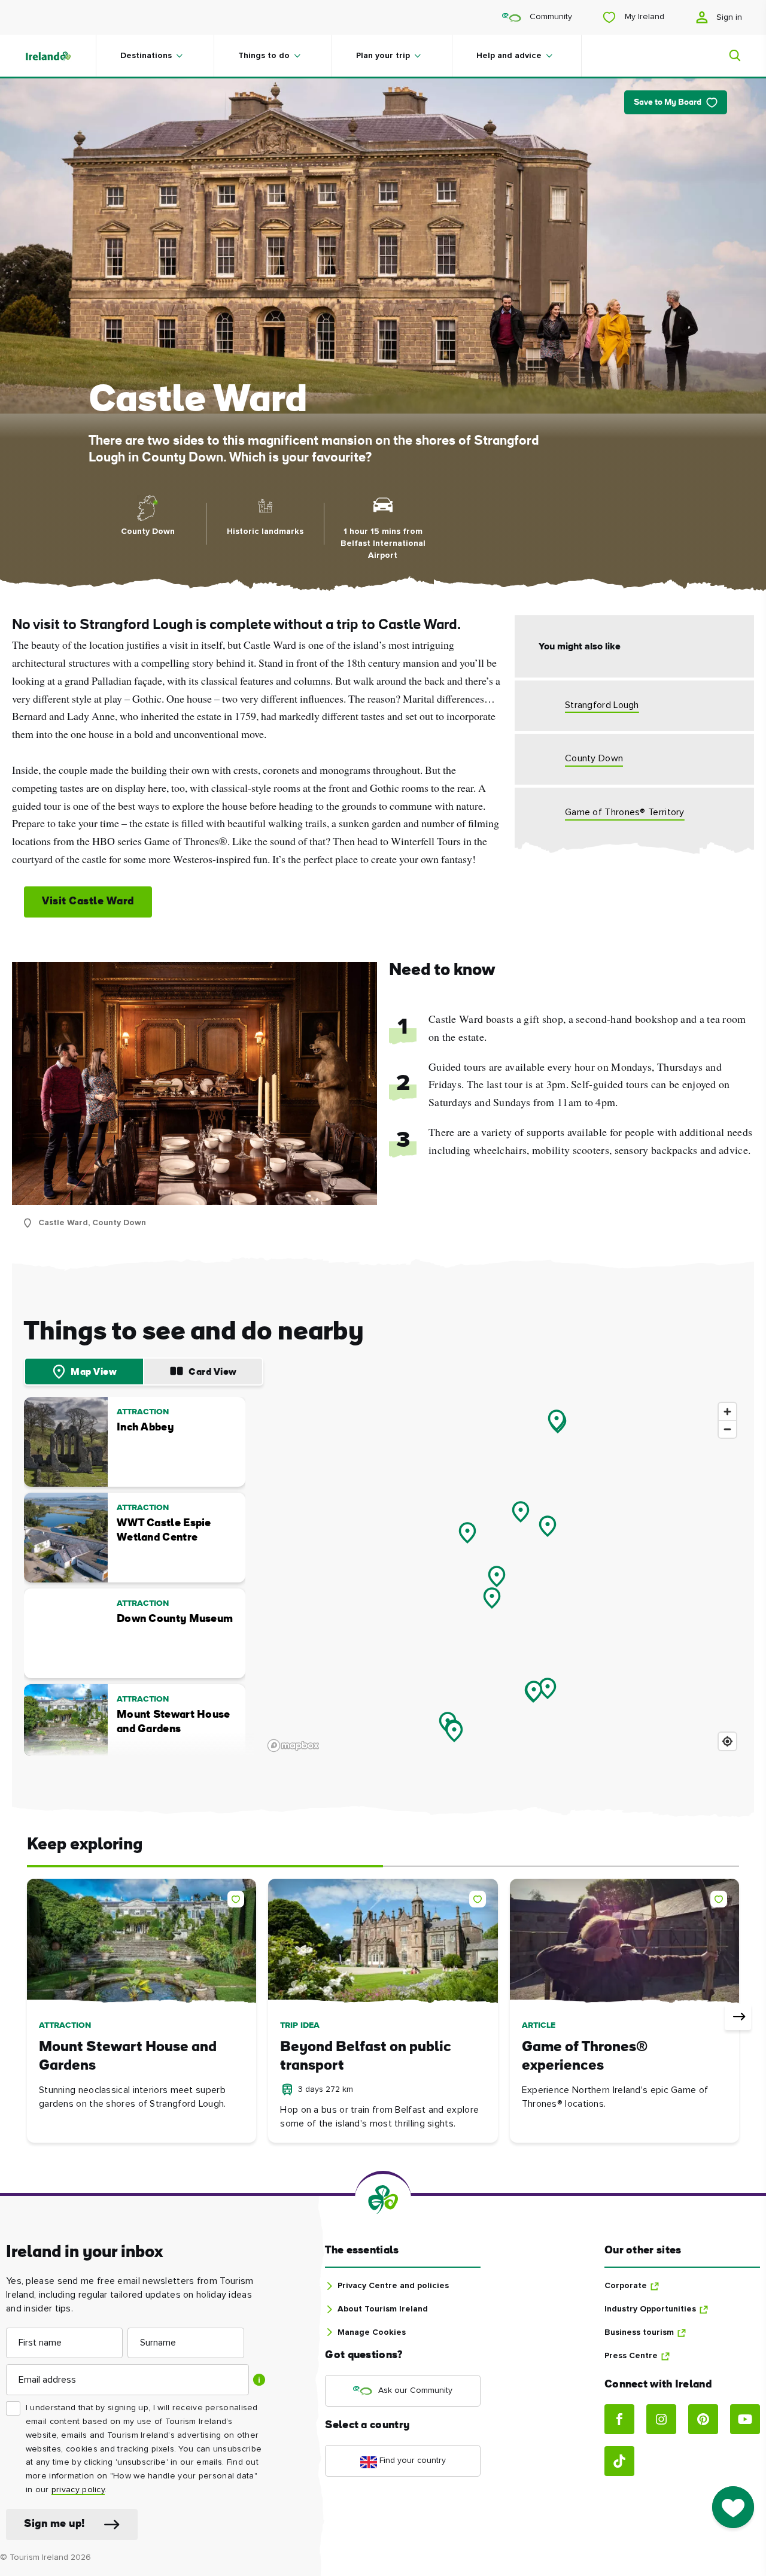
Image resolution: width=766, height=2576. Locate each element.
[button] (238, 1897)
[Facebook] (619, 2419)
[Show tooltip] (259, 2380)
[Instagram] (661, 2419)
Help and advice (509, 56)
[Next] (738, 2017)
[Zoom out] (727, 1429)
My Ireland (643, 17)
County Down (594, 758)
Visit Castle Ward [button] (88, 902)
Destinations (146, 56)
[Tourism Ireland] (60, 56)
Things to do (264, 56)
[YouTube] (745, 2419)
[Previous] (28, 2017)
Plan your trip (383, 56)
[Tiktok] (619, 2461)
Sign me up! (54, 2524)
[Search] (728, 56)
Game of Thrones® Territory (625, 812)
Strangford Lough (602, 705)
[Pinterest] (703, 2419)
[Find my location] (727, 1741)
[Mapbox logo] (293, 1746)
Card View (213, 1372)
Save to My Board (668, 103)
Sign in (728, 17)
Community (550, 17)
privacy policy (78, 2490)
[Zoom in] (727, 1412)
